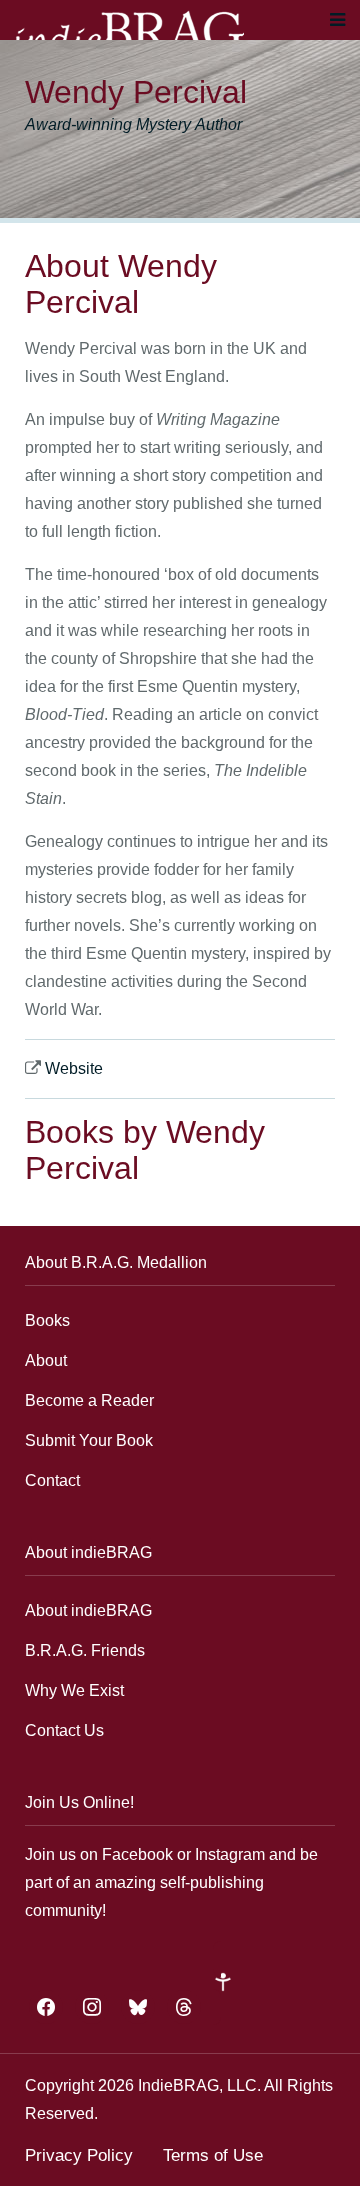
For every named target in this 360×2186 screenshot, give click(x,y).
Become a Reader (89, 1400)
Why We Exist (74, 1690)
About (46, 1360)
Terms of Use (213, 2155)
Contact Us (64, 1730)
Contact (52, 1480)
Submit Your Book (89, 1440)
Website (74, 1068)
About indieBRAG (88, 1610)
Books (47, 1320)
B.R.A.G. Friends (85, 1650)
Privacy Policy (79, 2155)
